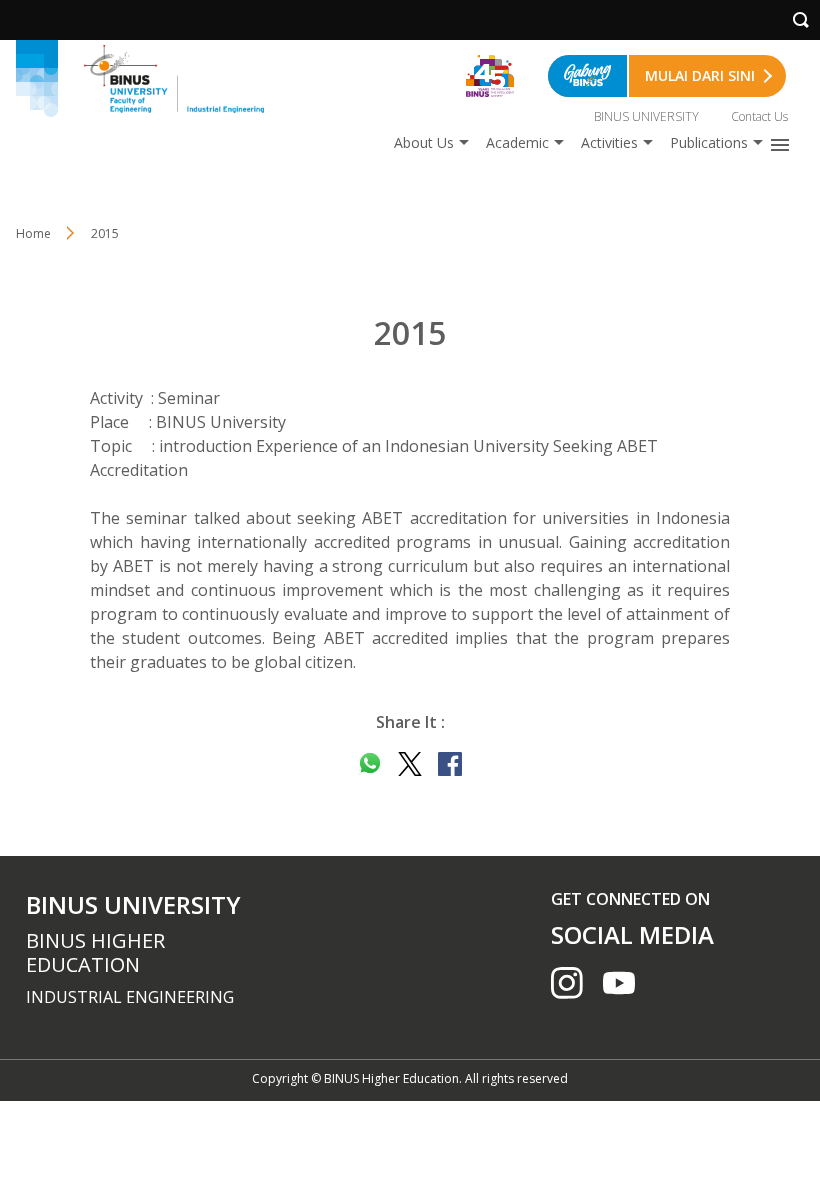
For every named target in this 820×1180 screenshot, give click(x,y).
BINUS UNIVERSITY (646, 116)
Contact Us (759, 116)
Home (33, 233)
